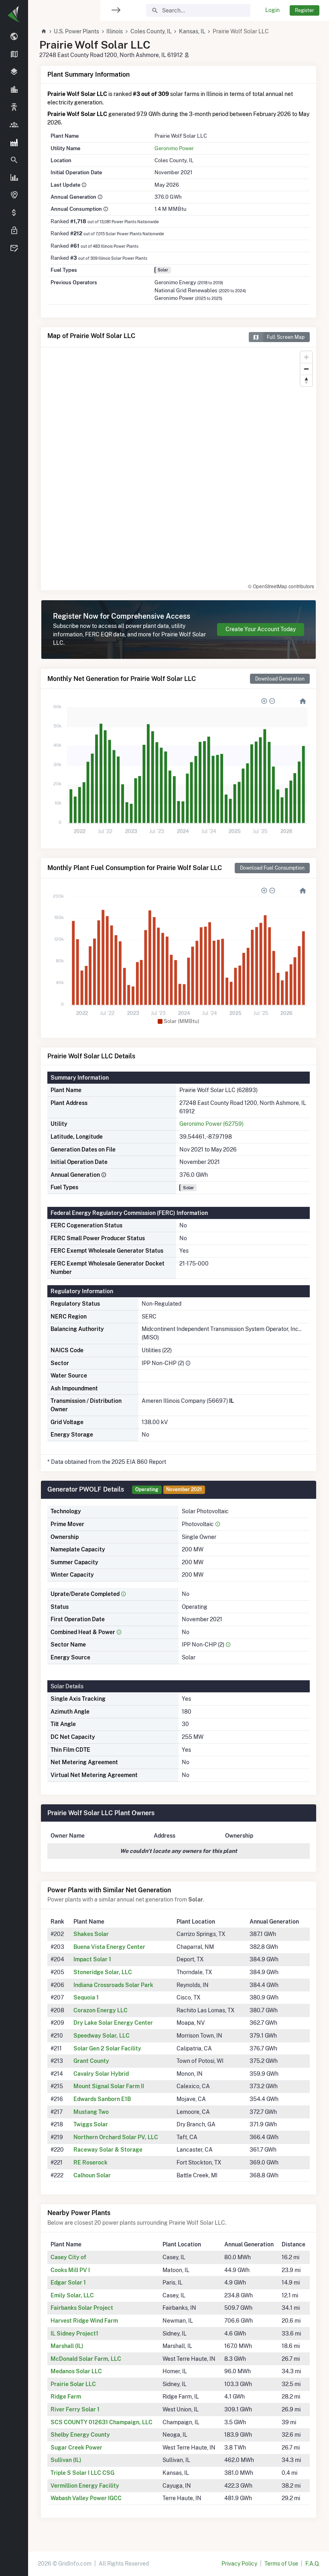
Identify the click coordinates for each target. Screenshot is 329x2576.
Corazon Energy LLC (101, 2010)
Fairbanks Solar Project (82, 2308)
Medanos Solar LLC (76, 2371)
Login (272, 10)
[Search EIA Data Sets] (14, 178)
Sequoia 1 (86, 1997)
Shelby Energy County (80, 2435)
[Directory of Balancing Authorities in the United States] (14, 108)
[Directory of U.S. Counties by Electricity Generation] (14, 72)
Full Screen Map (286, 337)
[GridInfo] (14, 14)
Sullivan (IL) (66, 2460)
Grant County (91, 2061)
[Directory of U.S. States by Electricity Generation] (14, 55)
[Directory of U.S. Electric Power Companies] (14, 125)
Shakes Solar (91, 1934)
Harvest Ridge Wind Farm (84, 2321)
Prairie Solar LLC (73, 2384)
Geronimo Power (174, 148)
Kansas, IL (192, 31)
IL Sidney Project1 (74, 2333)
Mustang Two (91, 2112)
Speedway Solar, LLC (102, 2036)
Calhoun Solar (92, 2175)
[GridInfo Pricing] (14, 213)
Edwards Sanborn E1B (102, 2099)
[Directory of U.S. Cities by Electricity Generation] (14, 90)
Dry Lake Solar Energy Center (113, 2023)
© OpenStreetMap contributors (281, 586)
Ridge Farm (66, 2397)
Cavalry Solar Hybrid (101, 2074)
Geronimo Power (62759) (211, 1124)
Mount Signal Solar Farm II (109, 2086)
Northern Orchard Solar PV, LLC (116, 2137)
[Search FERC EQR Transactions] (14, 160)
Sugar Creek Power (76, 2448)
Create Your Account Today (261, 629)
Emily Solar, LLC (72, 2295)
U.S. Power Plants (76, 31)
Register (305, 10)
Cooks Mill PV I (70, 2270)
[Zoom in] (306, 357)
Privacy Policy (239, 2564)
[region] (14, 1283)
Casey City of (68, 2257)
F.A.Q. (312, 2564)
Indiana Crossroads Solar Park (113, 1985)
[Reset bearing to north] (306, 380)
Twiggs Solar (91, 2124)
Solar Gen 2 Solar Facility (107, 2048)
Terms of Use (281, 2564)
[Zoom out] (306, 369)
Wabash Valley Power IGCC (86, 2498)
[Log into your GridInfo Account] (14, 231)
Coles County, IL (151, 31)
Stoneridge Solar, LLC (103, 1972)
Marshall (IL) (67, 2346)
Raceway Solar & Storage (108, 2150)
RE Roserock (90, 2162)
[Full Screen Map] (14, 196)
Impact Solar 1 (92, 1959)
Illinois (115, 31)
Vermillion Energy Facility (85, 2486)
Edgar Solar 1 (68, 2283)
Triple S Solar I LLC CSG (82, 2473)
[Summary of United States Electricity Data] (14, 37)
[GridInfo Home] (44, 31)
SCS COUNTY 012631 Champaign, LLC (102, 2422)
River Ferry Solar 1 (75, 2409)
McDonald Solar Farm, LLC (86, 2359)
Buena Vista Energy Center (109, 1947)
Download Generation (280, 679)
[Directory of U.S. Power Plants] (14, 143)
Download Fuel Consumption (272, 868)
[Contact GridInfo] (14, 249)
